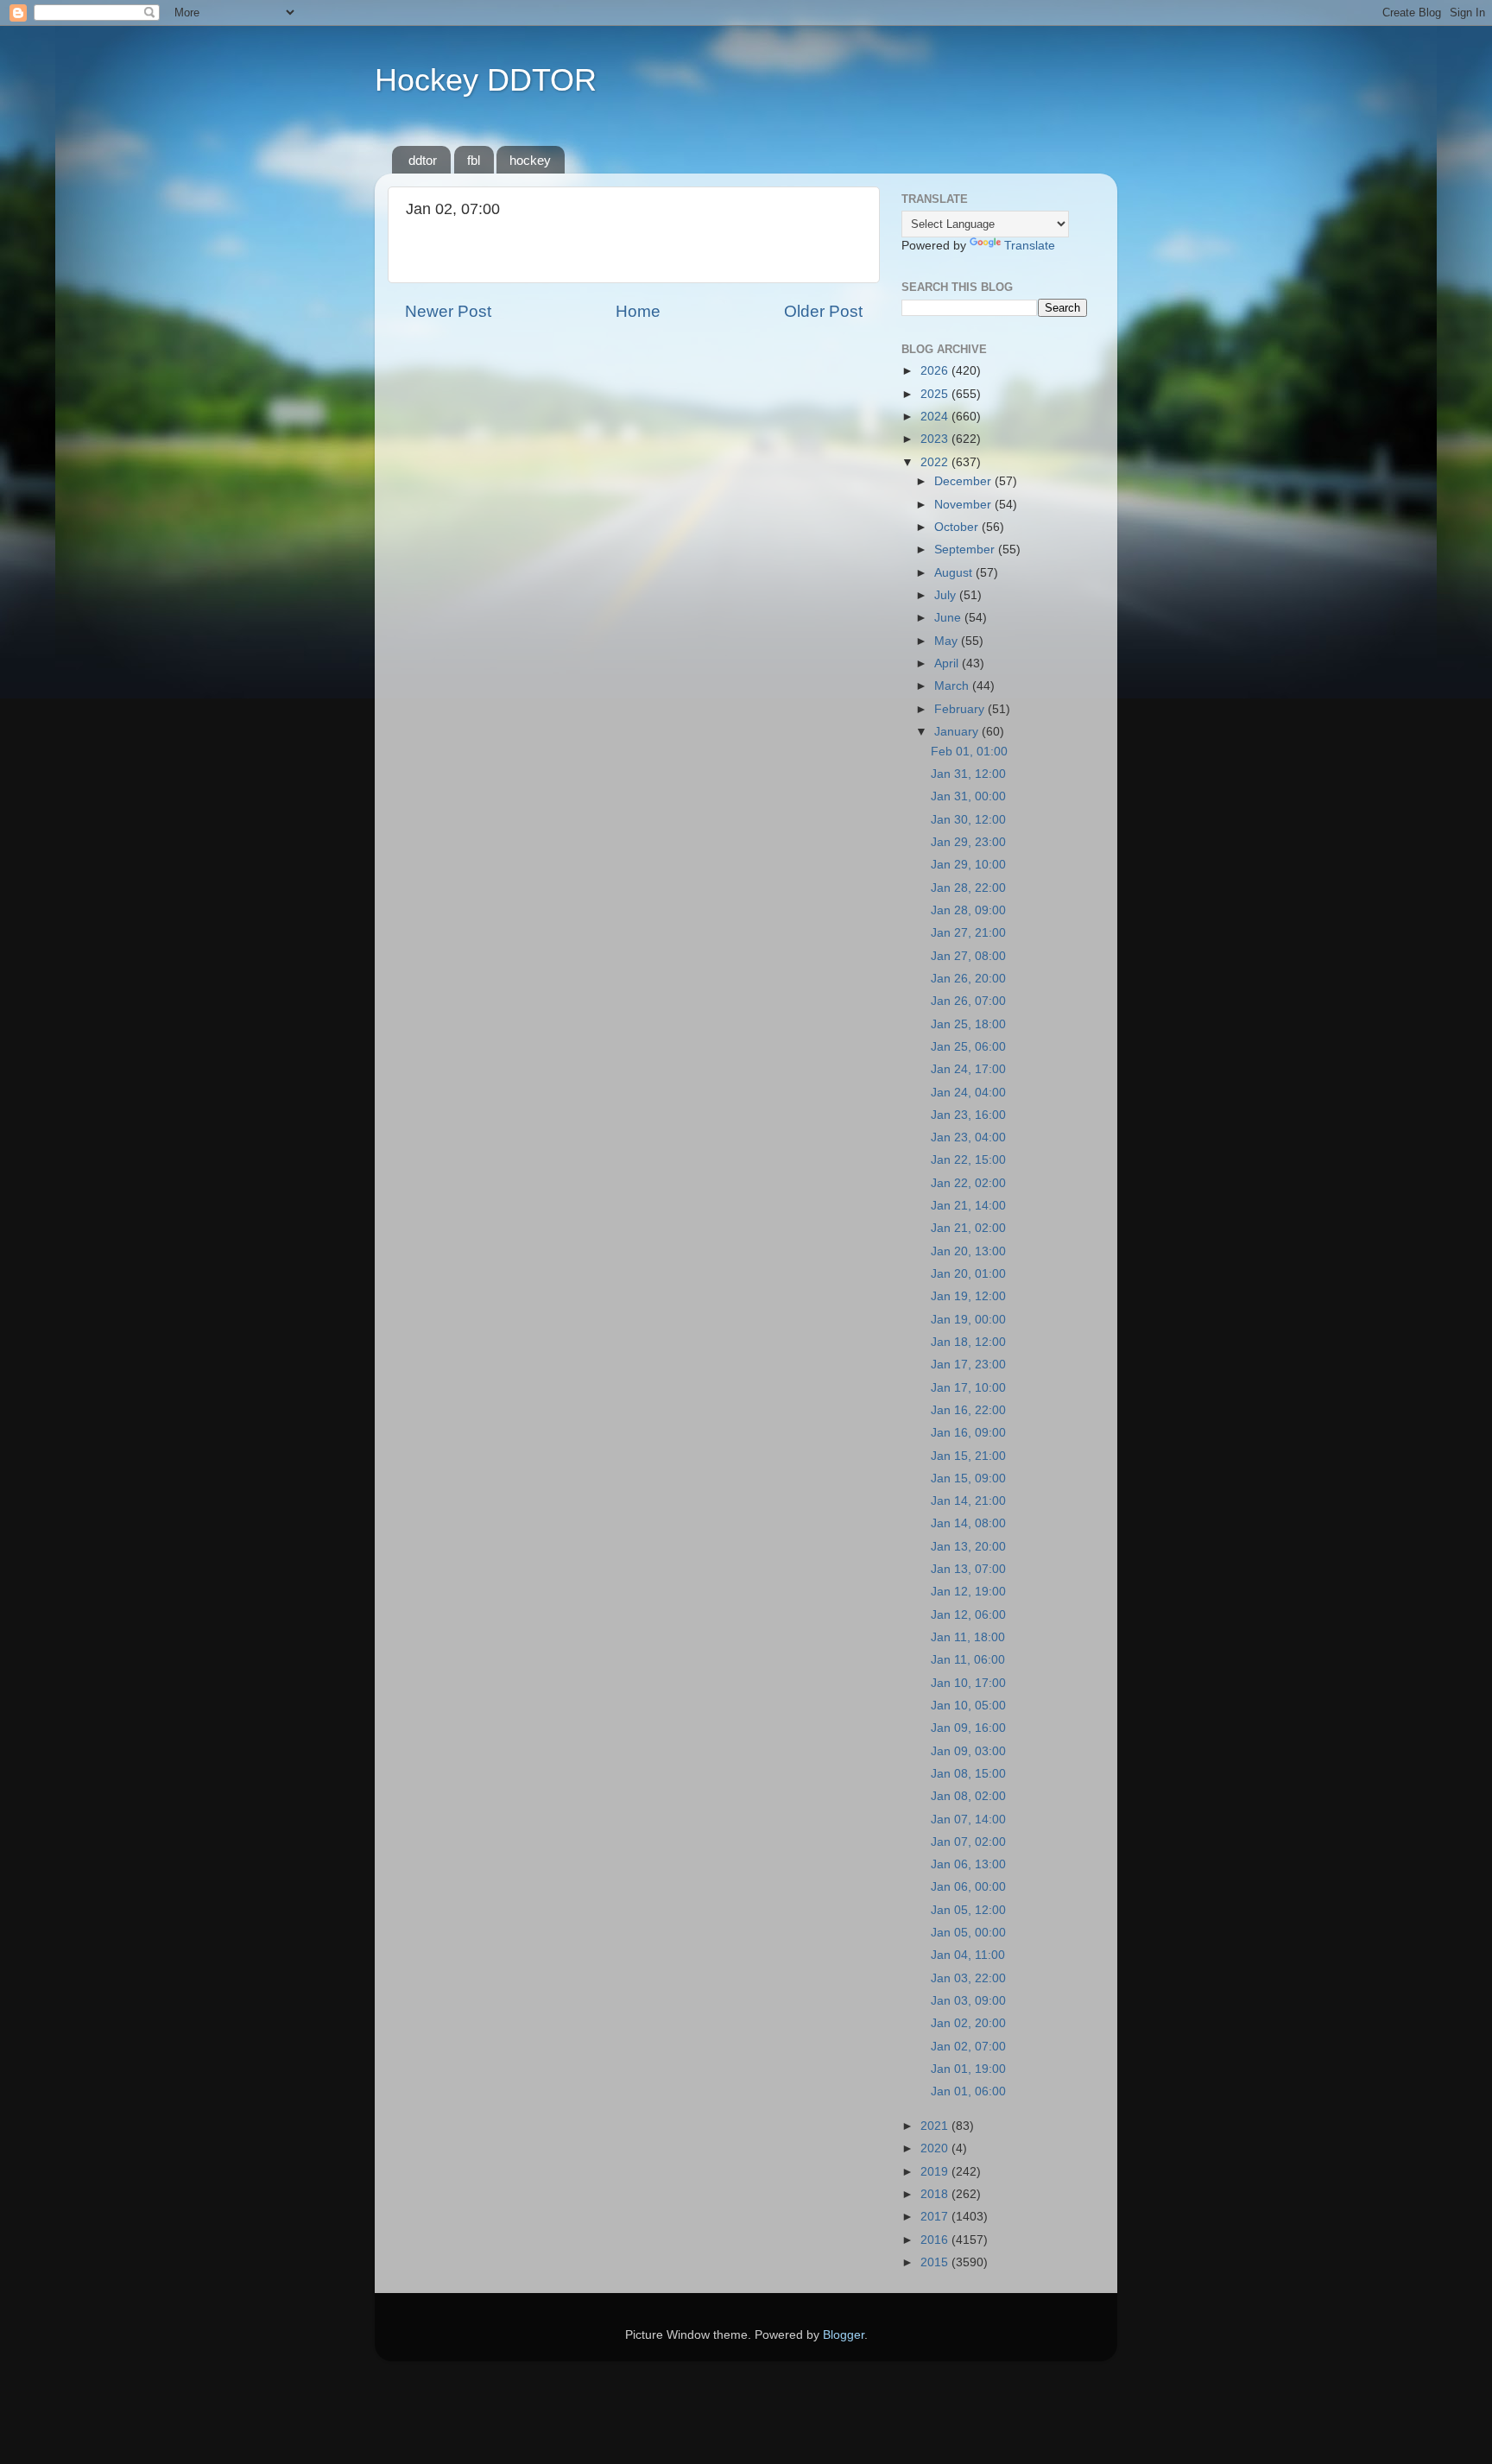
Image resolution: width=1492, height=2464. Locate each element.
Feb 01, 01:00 (969, 752)
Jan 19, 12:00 (968, 1296)
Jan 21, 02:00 (968, 1228)
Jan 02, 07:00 (968, 2047)
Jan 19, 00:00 (968, 1320)
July (947, 595)
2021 (936, 2126)
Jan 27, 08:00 (968, 956)
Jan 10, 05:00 (968, 1706)
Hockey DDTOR (486, 80)
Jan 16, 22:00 (968, 1410)
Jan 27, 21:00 (968, 933)
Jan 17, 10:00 (968, 1388)
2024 (936, 417)
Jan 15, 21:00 (968, 1456)
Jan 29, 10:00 (968, 865)
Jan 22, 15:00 (968, 1160)
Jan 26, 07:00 (968, 1001)
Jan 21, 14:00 (968, 1206)
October (958, 527)
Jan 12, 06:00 (968, 1615)
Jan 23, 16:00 (968, 1115)
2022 (936, 462)
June (949, 618)
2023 (936, 439)
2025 (936, 394)
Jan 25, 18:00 (968, 1024)
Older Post (823, 311)
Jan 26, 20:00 (968, 979)
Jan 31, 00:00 (968, 796)
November (964, 505)
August (955, 573)
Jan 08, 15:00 (968, 1774)
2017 (936, 2217)
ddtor (423, 160)
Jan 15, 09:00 (968, 1478)
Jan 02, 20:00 (968, 2023)
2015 (936, 2262)
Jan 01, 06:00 (968, 2091)
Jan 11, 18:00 (968, 1637)
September (966, 550)
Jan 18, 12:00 (968, 1342)
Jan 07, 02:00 (968, 1842)
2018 (936, 2194)
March (953, 686)
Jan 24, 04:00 (968, 1093)
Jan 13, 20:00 (968, 1547)
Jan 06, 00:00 (968, 1887)
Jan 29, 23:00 (968, 842)
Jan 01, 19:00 (968, 2069)
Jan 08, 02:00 (968, 1796)
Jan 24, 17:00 (968, 1069)
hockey (530, 160)
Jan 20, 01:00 (968, 1274)
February (961, 709)
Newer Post (448, 311)
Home (638, 311)
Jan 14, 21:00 (968, 1501)
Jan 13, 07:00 (968, 1569)
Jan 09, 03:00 (968, 1751)
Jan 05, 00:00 (968, 1933)
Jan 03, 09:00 (968, 2001)
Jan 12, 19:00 (968, 1592)
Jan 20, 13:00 (968, 1251)
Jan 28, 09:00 (968, 910)
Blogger (844, 2335)
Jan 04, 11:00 (968, 1955)
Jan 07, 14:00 (968, 1820)
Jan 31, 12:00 (968, 774)
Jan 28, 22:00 (968, 888)
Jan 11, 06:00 (968, 1660)
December (964, 481)
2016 (936, 2240)
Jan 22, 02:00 (968, 1183)
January (958, 732)
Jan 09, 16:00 (968, 1728)
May (948, 641)
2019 (936, 2172)
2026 (936, 371)
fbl (474, 160)
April (948, 663)
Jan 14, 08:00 (968, 1523)
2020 (936, 2148)
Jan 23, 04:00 (968, 1137)
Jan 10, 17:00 (968, 1683)
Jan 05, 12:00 (968, 1910)
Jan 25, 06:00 (968, 1047)
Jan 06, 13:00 (968, 1864)
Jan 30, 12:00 (968, 820)
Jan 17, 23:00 (968, 1365)
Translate (1030, 246)
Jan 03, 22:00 (968, 1978)
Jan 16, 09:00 (968, 1433)
